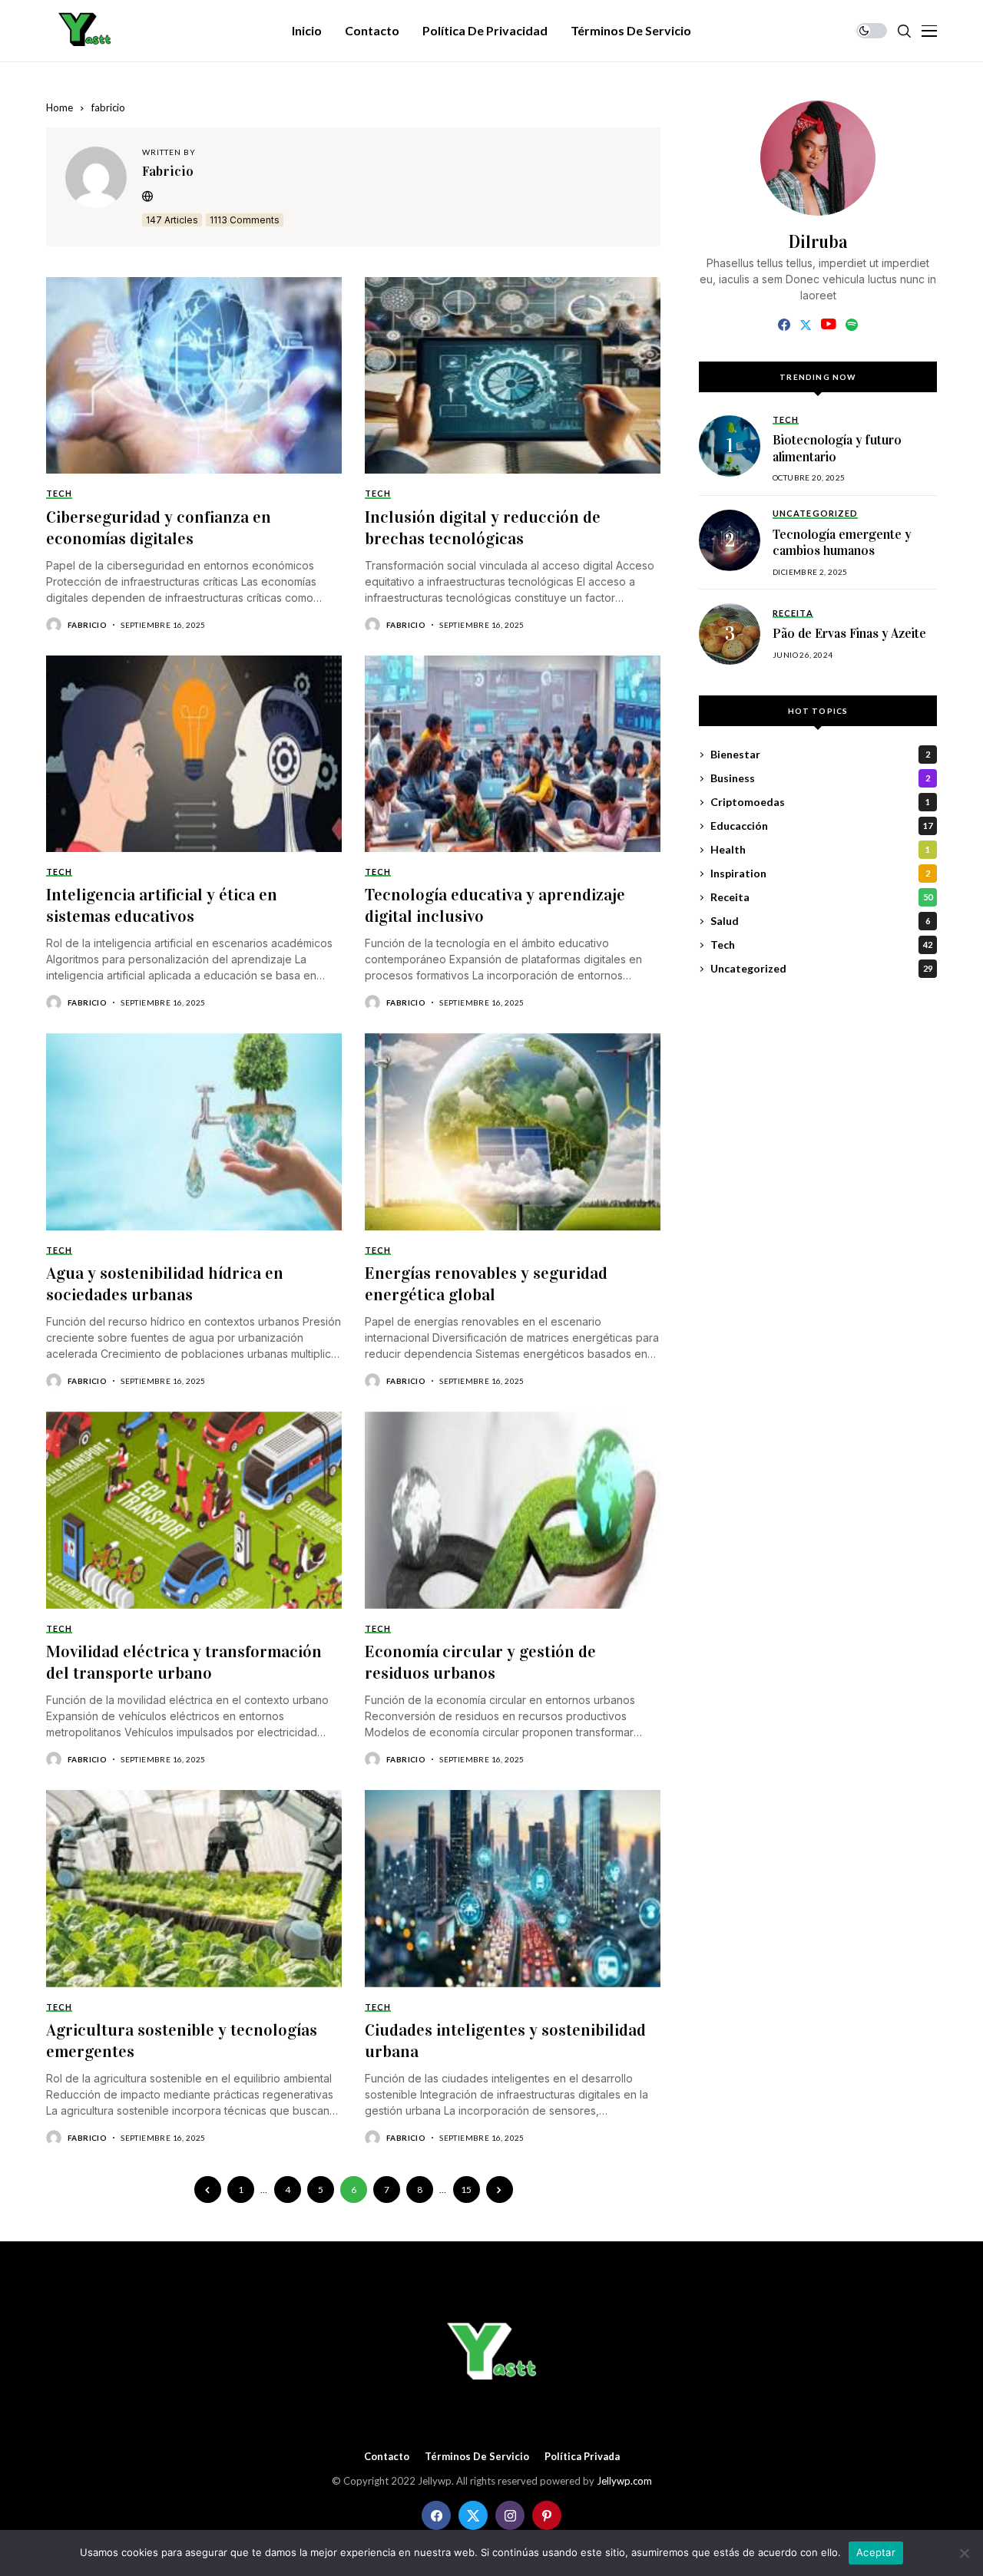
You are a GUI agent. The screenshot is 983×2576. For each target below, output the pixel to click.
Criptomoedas (820, 803)
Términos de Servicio (477, 2457)
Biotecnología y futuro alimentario (837, 449)
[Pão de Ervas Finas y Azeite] (730, 634)
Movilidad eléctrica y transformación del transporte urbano (184, 1662)
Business (820, 779)
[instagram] (510, 2515)
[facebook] (784, 325)
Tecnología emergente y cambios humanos (842, 543)
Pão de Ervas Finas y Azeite (849, 634)
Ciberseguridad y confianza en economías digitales (159, 528)
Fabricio (168, 171)
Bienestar (820, 755)
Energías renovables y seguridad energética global (486, 1284)
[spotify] (852, 325)
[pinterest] (547, 2515)
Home (60, 107)
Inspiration (820, 874)
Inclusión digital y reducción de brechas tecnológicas (483, 528)
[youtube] (828, 325)
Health (820, 850)
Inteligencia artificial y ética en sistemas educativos (162, 905)
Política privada (582, 2457)
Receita (821, 898)
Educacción (821, 826)
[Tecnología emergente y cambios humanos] (730, 540)
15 (466, 2190)
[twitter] (806, 325)
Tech (821, 945)
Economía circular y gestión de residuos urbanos (480, 1662)
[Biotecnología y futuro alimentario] (730, 446)
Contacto (387, 2457)
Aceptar (876, 2552)
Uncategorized (821, 969)
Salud (820, 921)
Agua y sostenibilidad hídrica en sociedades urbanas (165, 1284)
